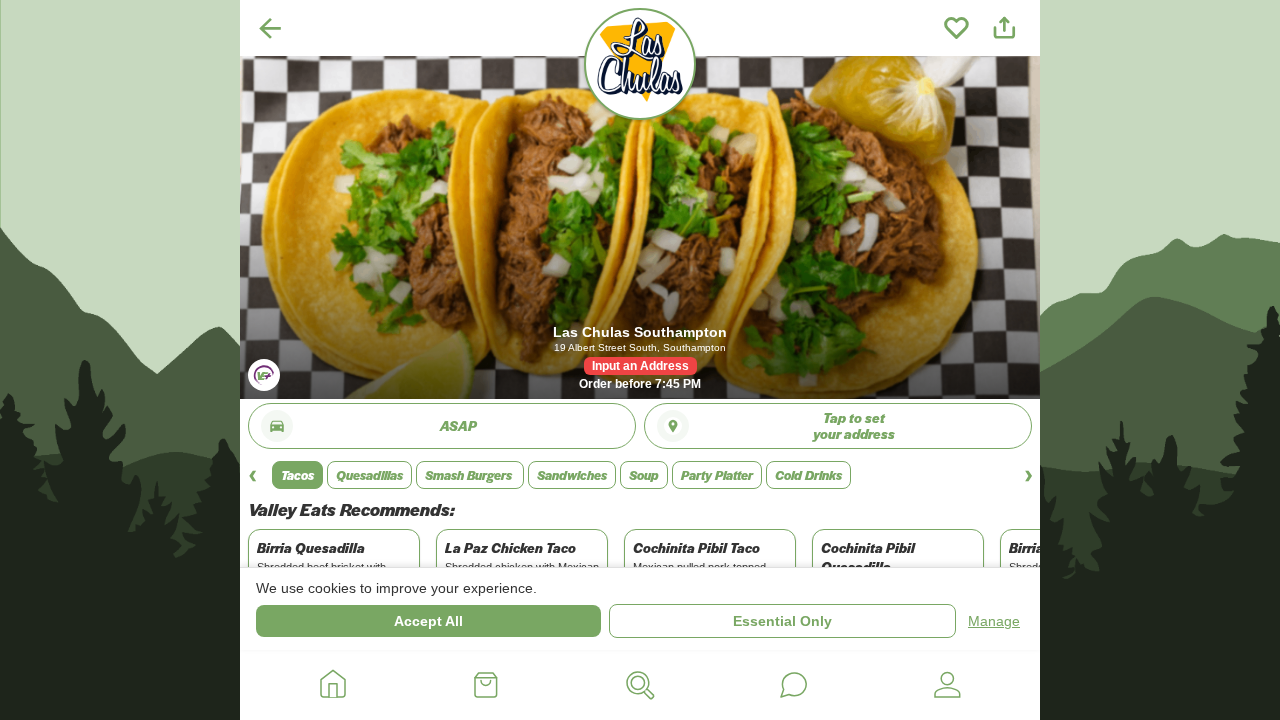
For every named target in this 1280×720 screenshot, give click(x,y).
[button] (297, 475)
